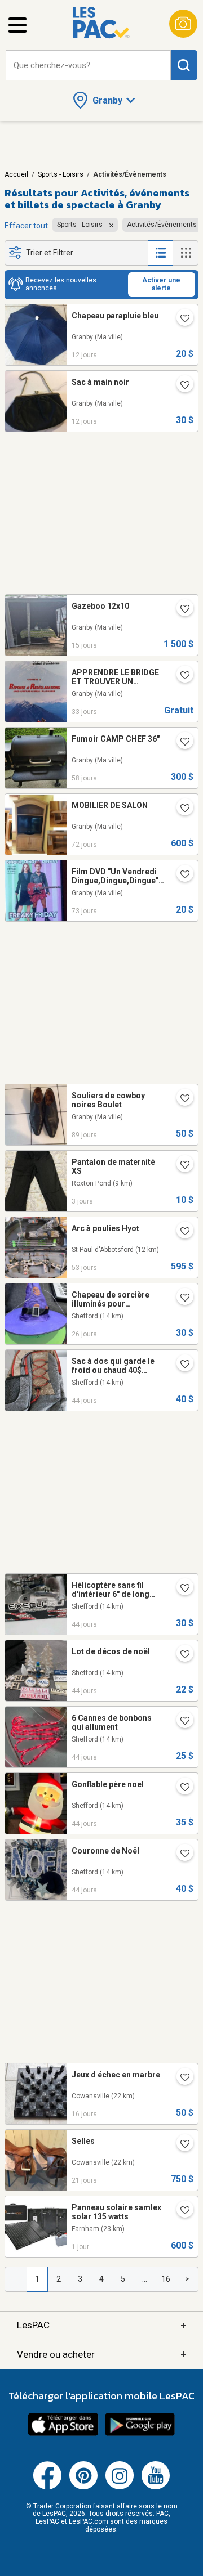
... (145, 2279)
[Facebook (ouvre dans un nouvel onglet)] (47, 2487)
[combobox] (88, 66)
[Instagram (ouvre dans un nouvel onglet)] (120, 2487)
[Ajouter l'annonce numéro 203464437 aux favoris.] (180, 1655)
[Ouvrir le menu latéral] (17, 25)
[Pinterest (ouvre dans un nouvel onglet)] (83, 2487)
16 (166, 2279)
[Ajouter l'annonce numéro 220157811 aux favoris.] (180, 809)
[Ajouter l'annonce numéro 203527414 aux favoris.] (180, 1855)
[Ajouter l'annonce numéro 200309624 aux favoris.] (180, 1299)
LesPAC (101, 2325)
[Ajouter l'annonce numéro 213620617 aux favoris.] (180, 876)
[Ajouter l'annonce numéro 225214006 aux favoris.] (180, 610)
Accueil (16, 174)
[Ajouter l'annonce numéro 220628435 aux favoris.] (180, 1365)
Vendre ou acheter (101, 2354)
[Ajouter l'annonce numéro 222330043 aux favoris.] (180, 2211)
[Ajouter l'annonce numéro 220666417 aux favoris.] (180, 1589)
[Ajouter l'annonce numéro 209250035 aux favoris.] (180, 1099)
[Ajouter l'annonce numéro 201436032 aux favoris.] (180, 1166)
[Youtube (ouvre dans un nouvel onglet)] (156, 2487)
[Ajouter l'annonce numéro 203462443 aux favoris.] (180, 1788)
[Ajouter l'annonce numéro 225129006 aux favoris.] (180, 2079)
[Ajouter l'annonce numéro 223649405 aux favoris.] (180, 743)
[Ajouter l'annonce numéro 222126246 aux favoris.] (180, 320)
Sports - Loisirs (61, 174)
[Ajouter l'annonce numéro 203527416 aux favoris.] (180, 1722)
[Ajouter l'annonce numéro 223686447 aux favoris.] (180, 1232)
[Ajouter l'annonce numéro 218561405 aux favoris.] (180, 2145)
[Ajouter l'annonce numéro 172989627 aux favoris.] (180, 676)
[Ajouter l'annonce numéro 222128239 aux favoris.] (180, 386)
